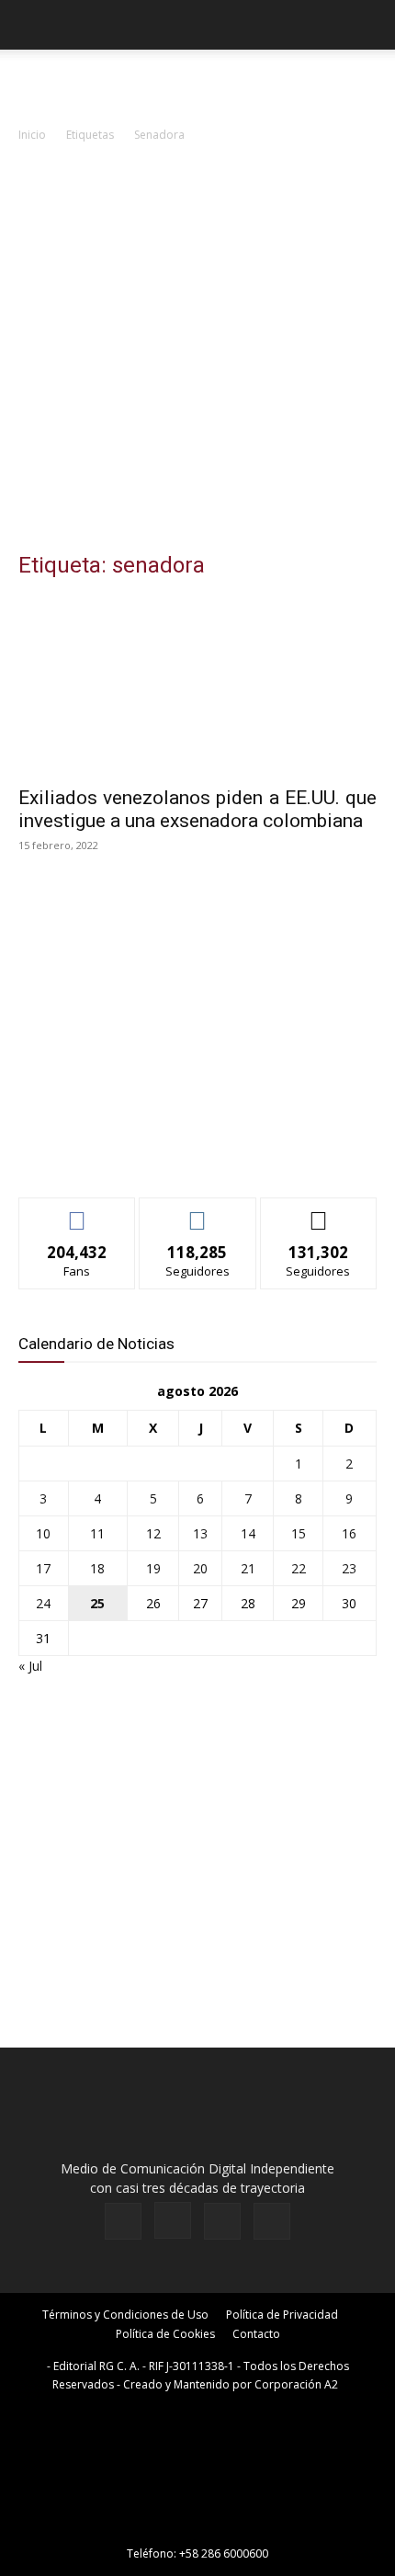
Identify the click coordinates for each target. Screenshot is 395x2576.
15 (299, 1533)
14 (248, 1533)
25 (97, 1603)
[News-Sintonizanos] (156, 1153)
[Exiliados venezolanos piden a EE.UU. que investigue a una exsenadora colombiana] (197, 686)
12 (153, 1533)
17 (43, 1568)
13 (200, 1533)
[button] (31, 25)
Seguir (198, 1212)
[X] (222, 2221)
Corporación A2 (296, 2384)
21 (248, 1568)
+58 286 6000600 (224, 2553)
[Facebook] (123, 2221)
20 (200, 1568)
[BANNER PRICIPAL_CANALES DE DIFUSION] (197, 83)
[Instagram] (173, 2220)
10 (43, 1533)
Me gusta (78, 1212)
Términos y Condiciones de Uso (125, 2315)
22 (299, 1568)
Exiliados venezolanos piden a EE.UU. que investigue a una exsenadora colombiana (197, 809)
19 (153, 1568)
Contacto (256, 2334)
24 (43, 1603)
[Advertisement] (197, 352)
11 (97, 1533)
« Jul (30, 1666)
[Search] (369, 25)
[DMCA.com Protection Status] (197, 2528)
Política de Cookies (165, 2334)
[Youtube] (272, 2221)
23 (349, 1568)
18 (97, 1568)
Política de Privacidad (282, 2315)
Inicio (32, 135)
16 (349, 1533)
